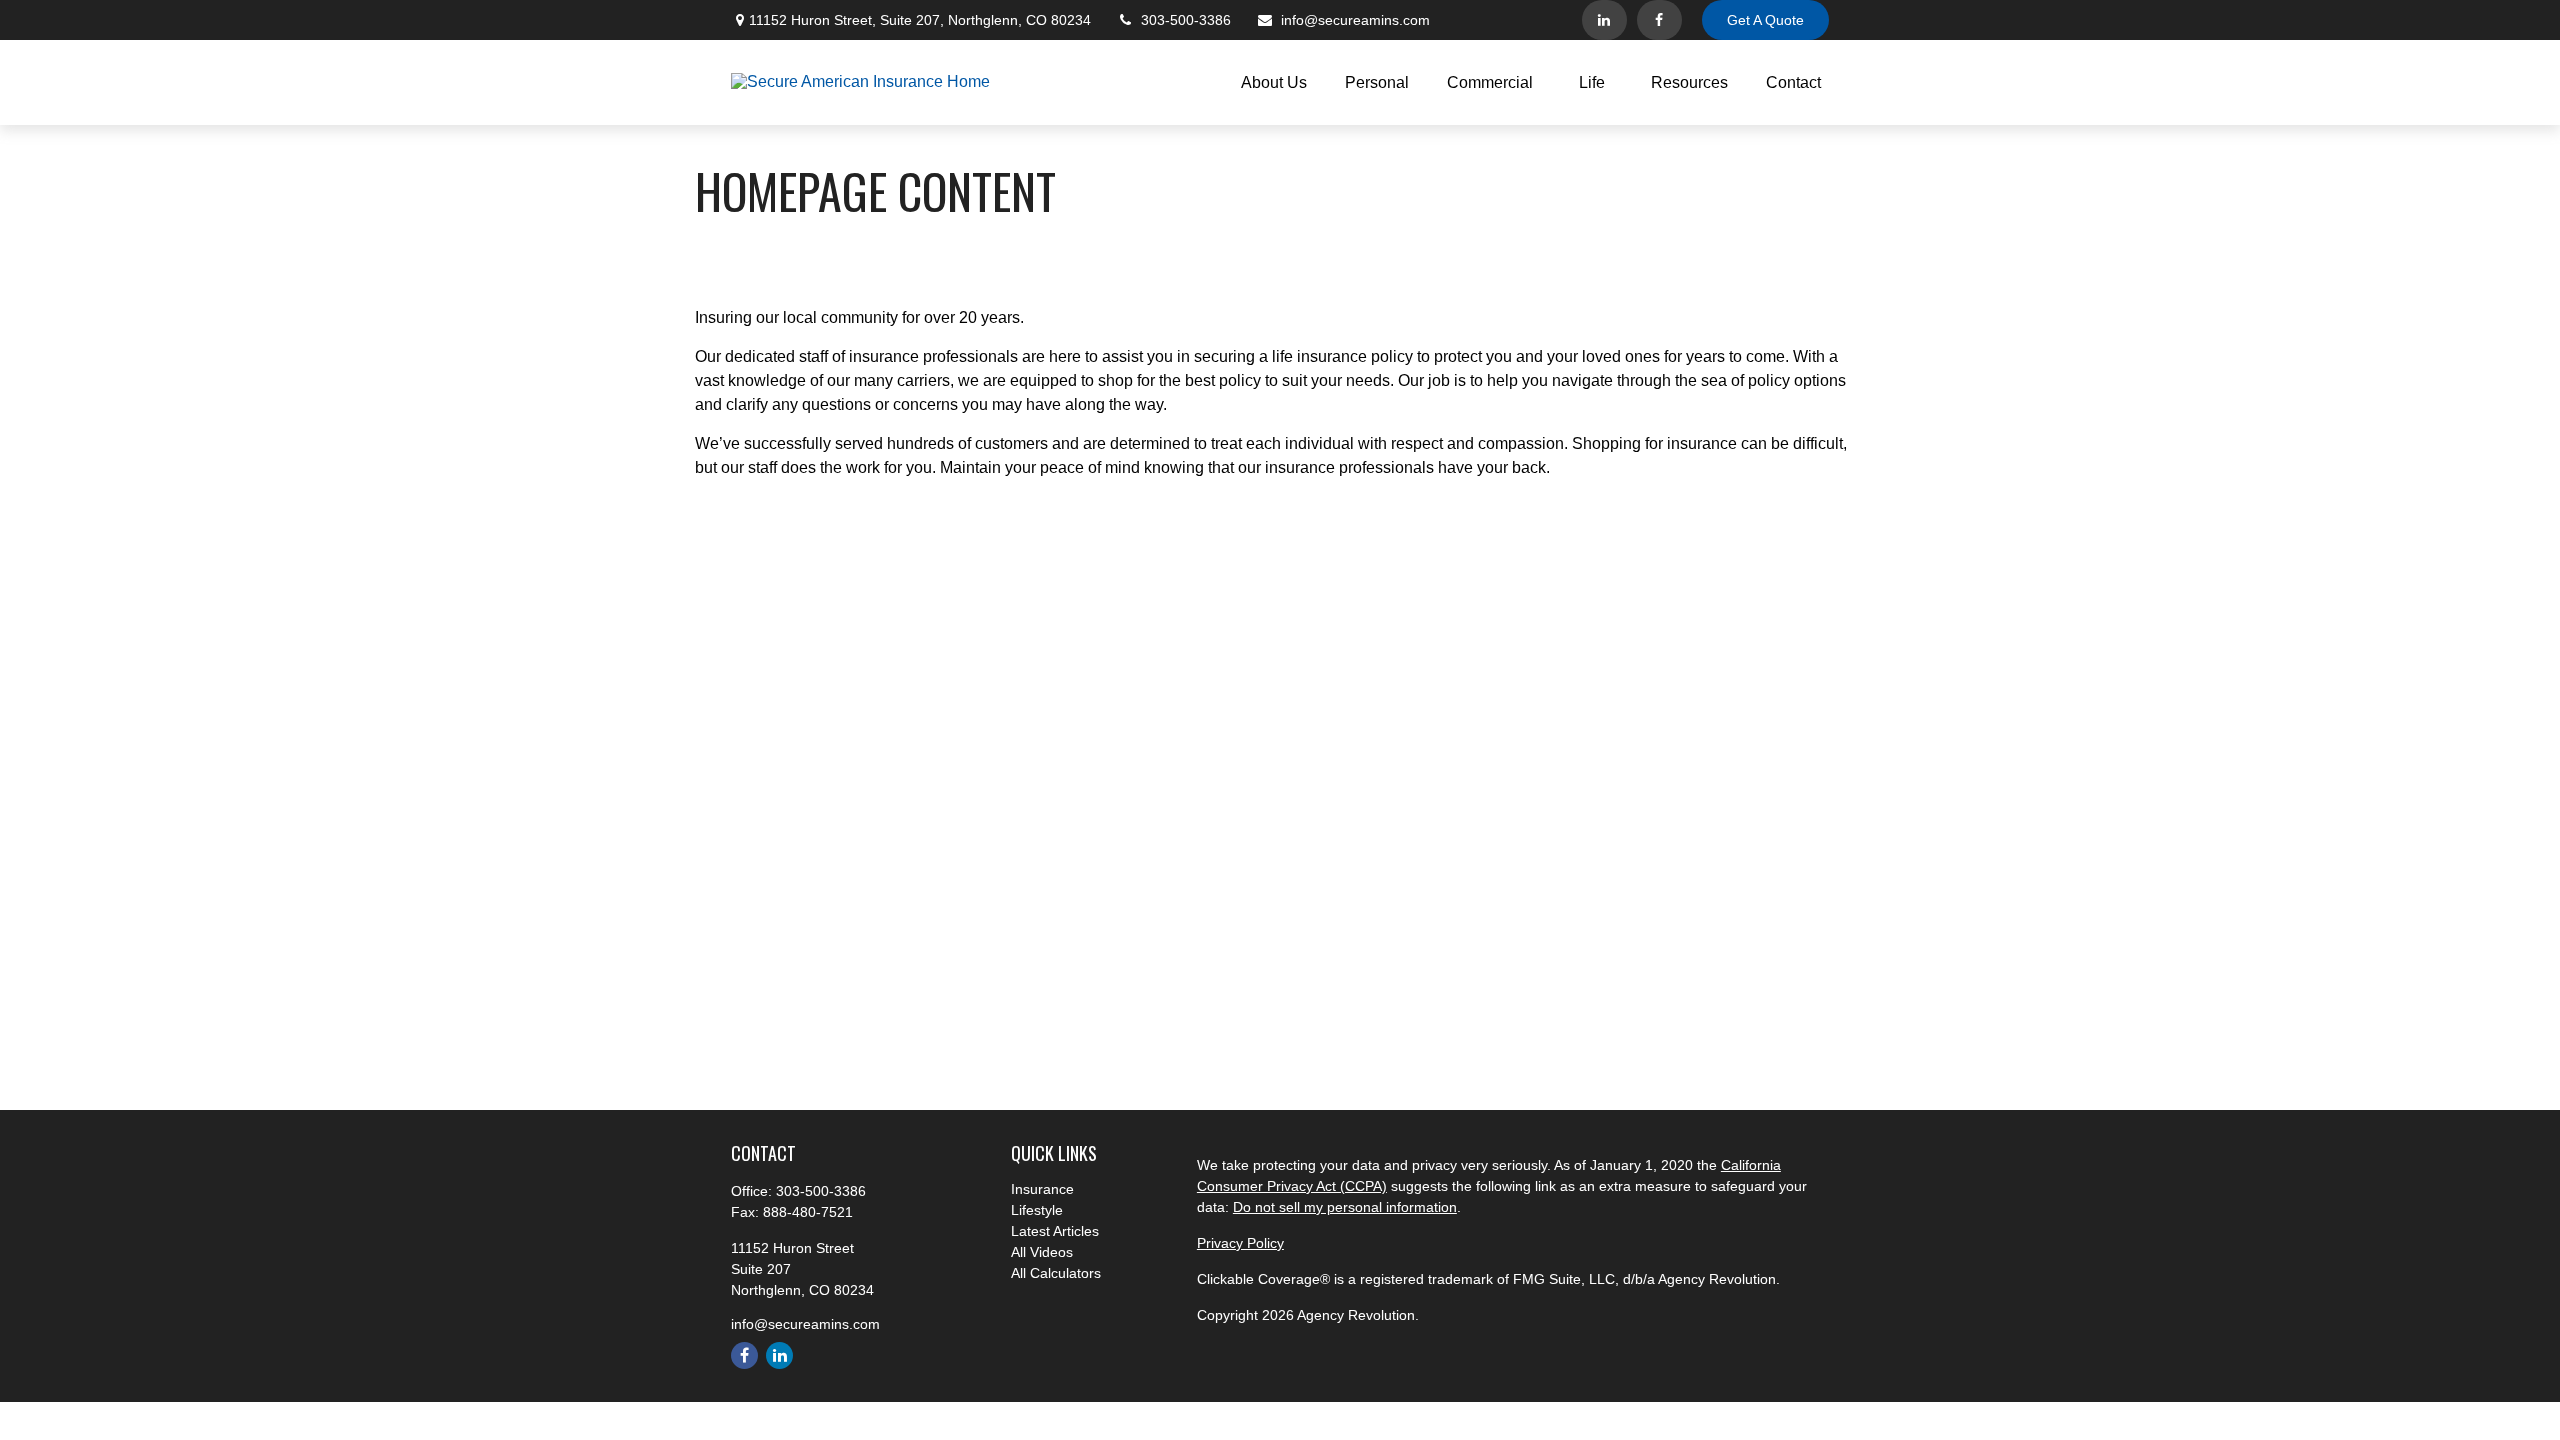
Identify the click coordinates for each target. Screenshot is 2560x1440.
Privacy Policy (1240, 1243)
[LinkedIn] (1604, 20)
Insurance (1042, 1189)
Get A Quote (1765, 20)
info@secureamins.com (1355, 20)
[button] (1274, 82)
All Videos (1042, 1252)
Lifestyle (1037, 1210)
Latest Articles (1055, 1231)
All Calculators (1056, 1273)
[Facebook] (1659, 20)
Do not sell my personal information (1345, 1207)
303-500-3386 (1186, 20)
